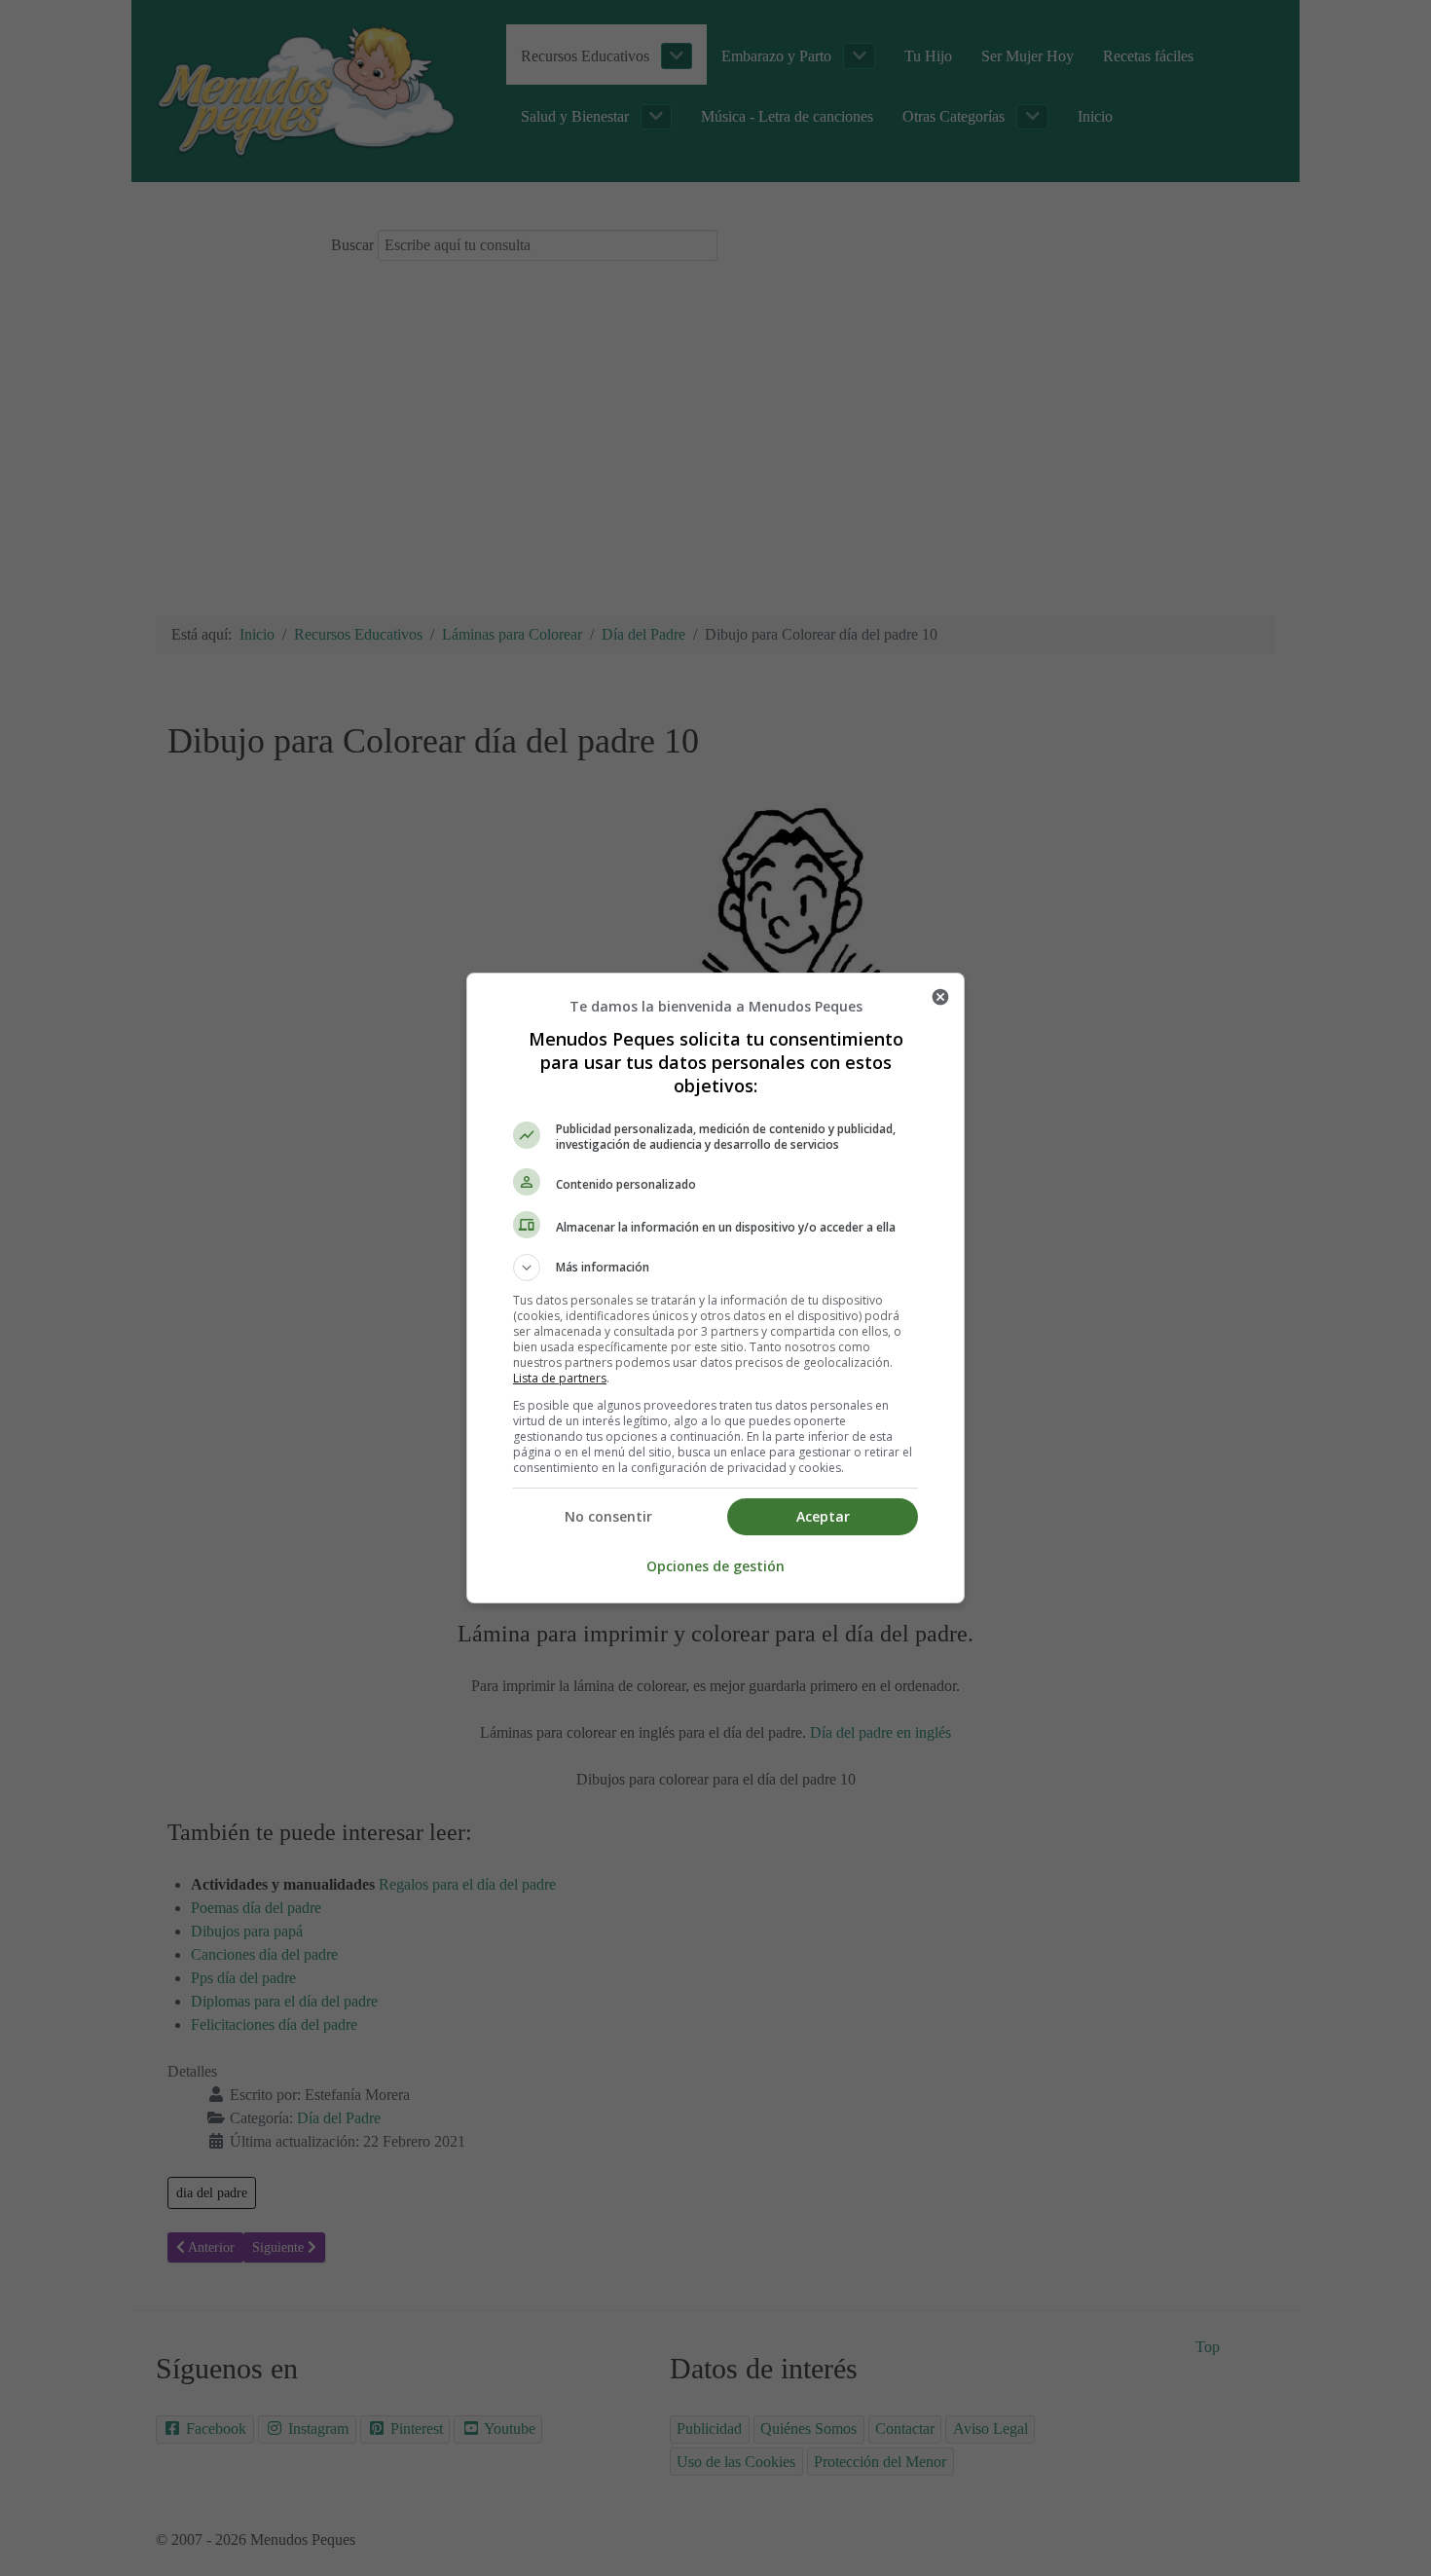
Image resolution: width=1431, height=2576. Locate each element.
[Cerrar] (940, 997)
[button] (715, 1268)
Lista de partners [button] (560, 1378)
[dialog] (715, 1288)
